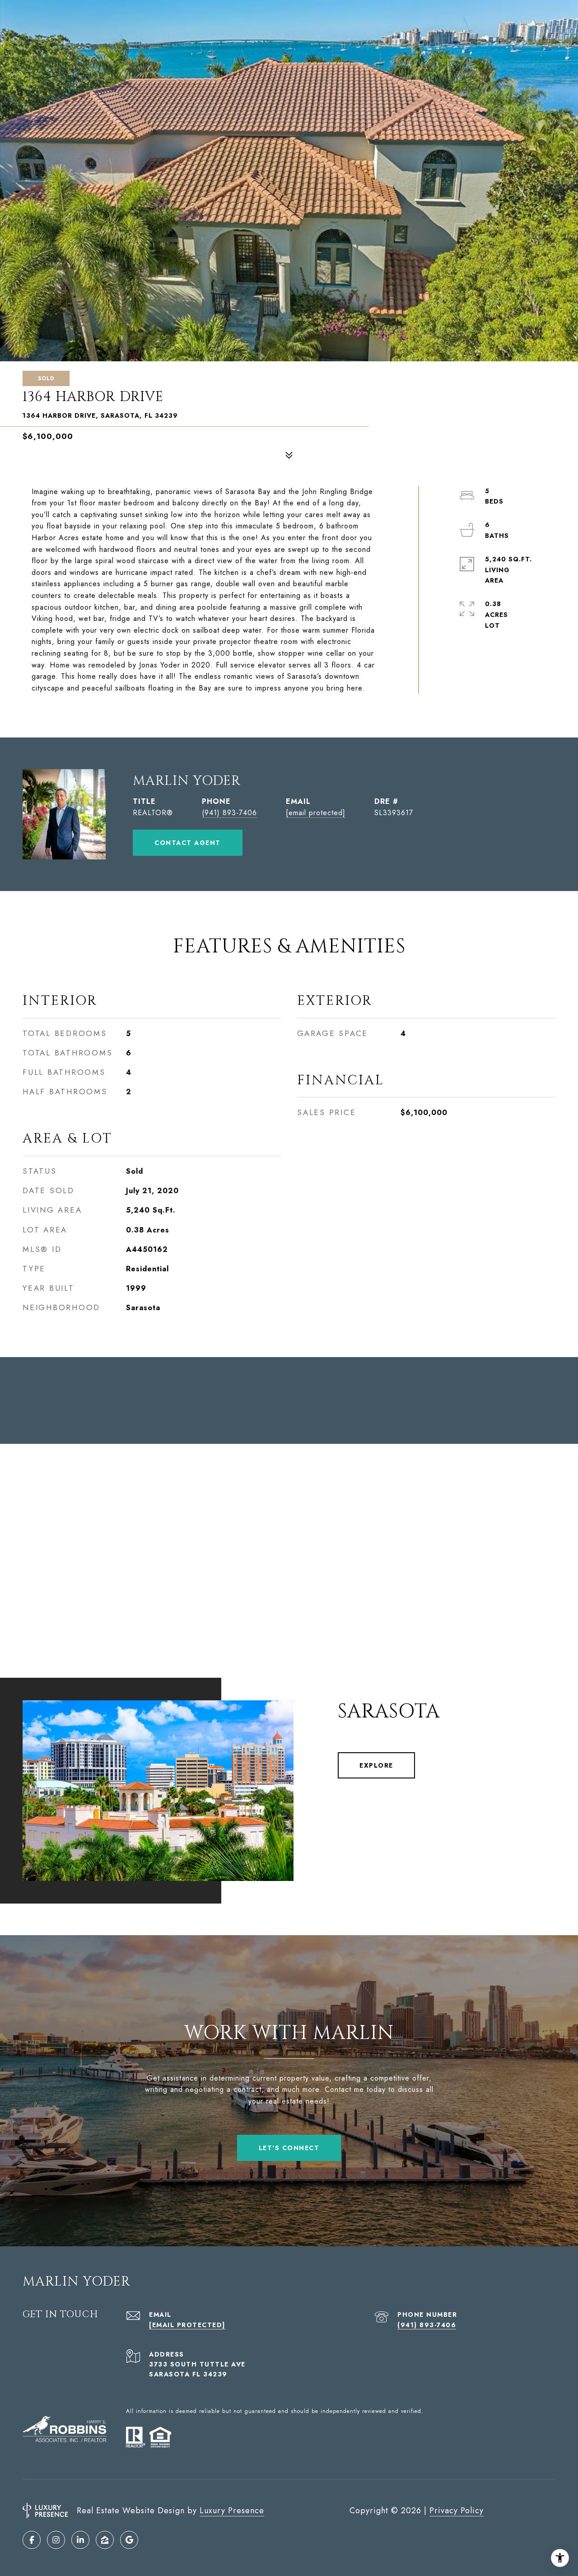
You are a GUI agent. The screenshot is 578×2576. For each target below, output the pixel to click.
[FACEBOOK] (32, 2540)
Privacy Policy (457, 2511)
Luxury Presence (232, 2511)
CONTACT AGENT (188, 843)
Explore (376, 1765)
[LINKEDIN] (80, 2540)
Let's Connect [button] (289, 2148)
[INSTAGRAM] (56, 2540)
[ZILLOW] (105, 2540)
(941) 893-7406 (229, 813)
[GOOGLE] (129, 2540)
